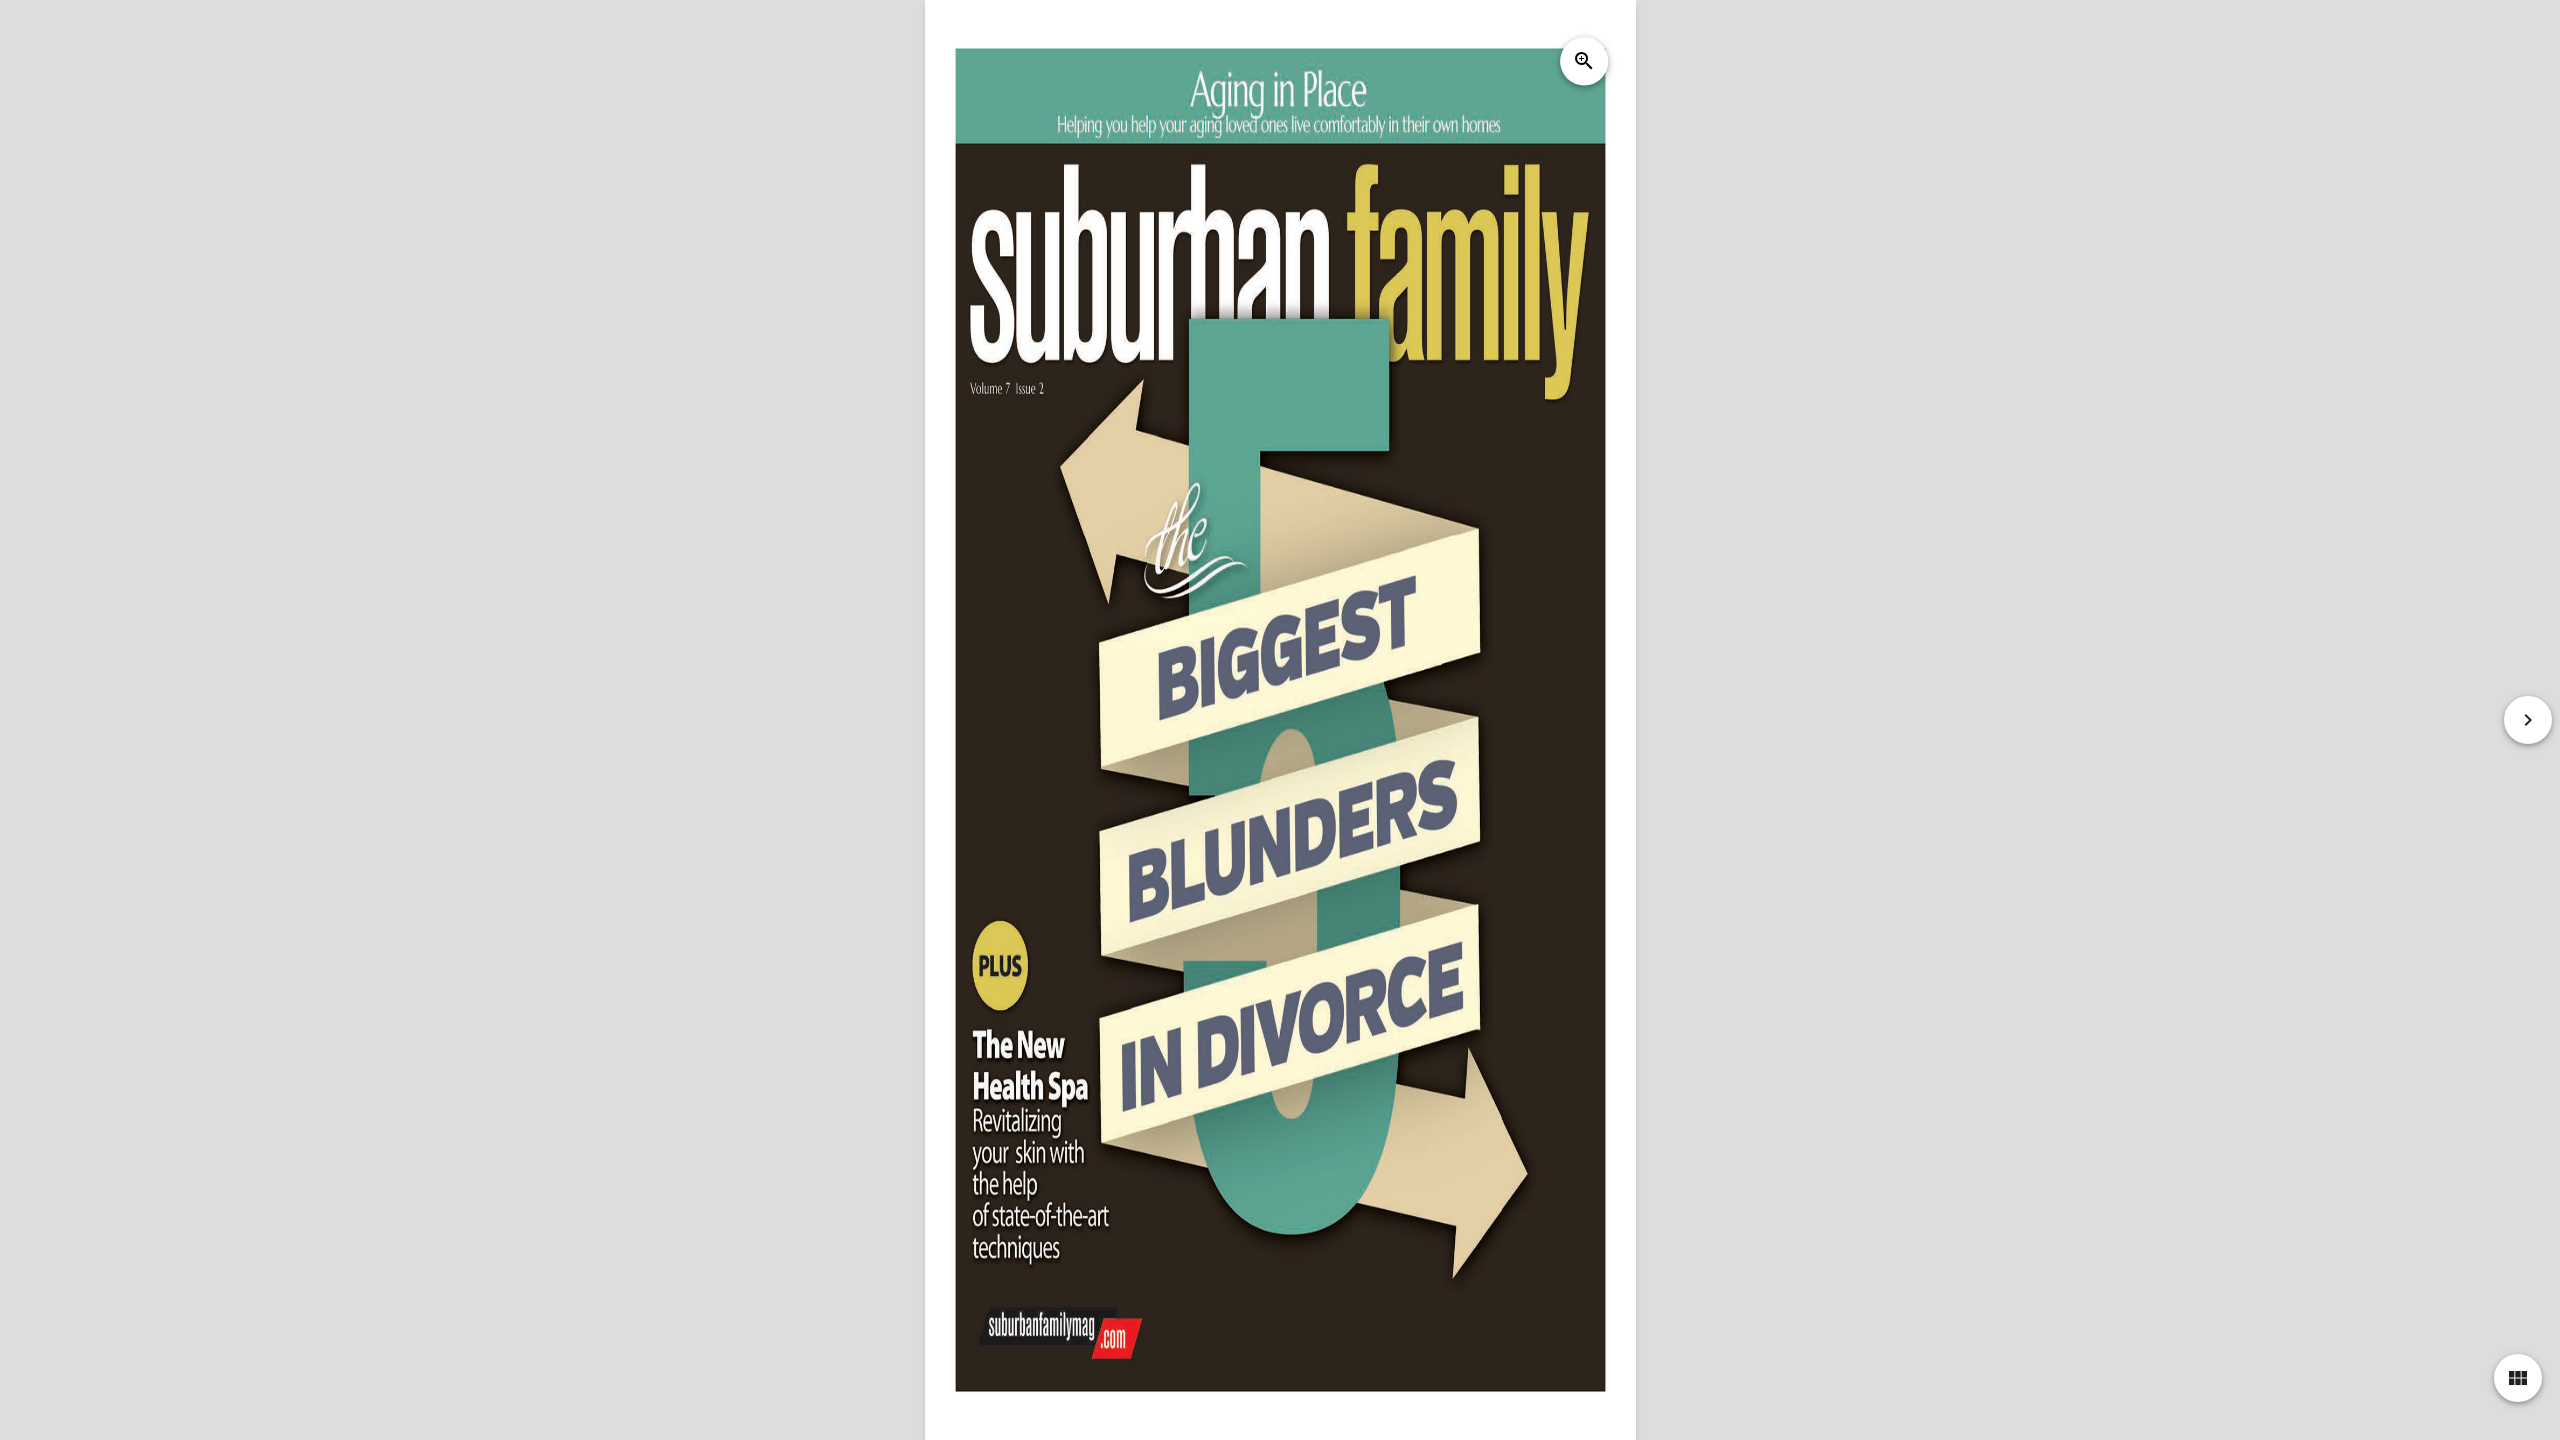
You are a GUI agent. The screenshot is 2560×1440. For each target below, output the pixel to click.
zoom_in (1583, 61)
